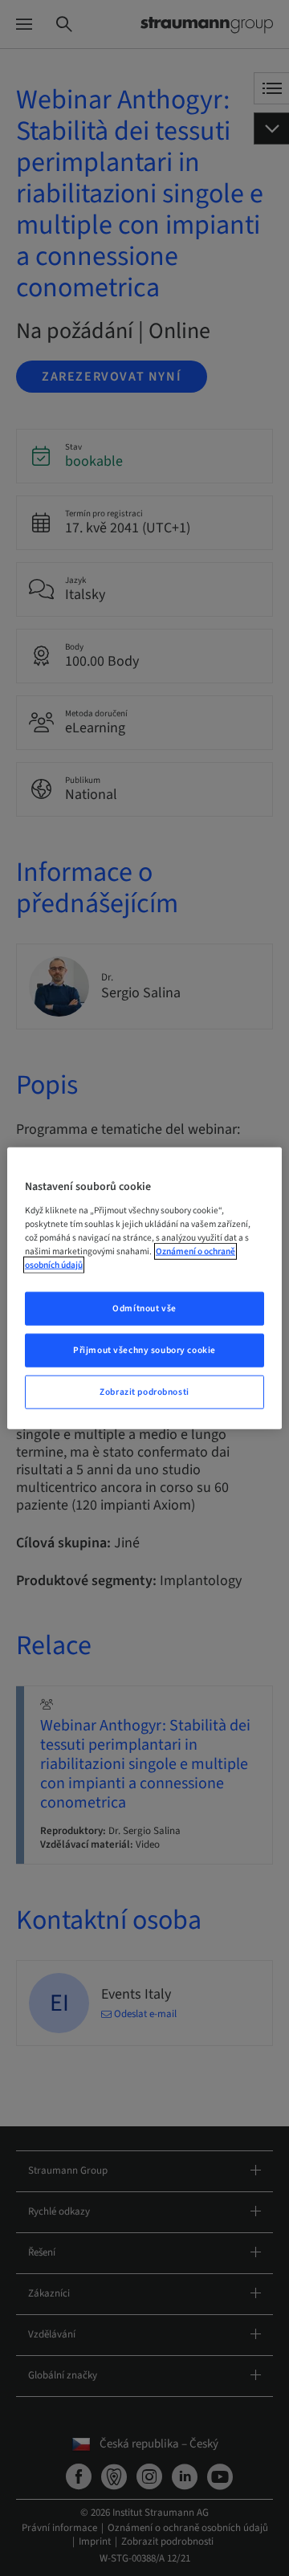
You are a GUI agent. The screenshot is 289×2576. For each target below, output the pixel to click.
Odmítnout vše (144, 1308)
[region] (144, 1288)
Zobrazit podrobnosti (144, 1391)
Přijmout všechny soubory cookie (144, 1349)
